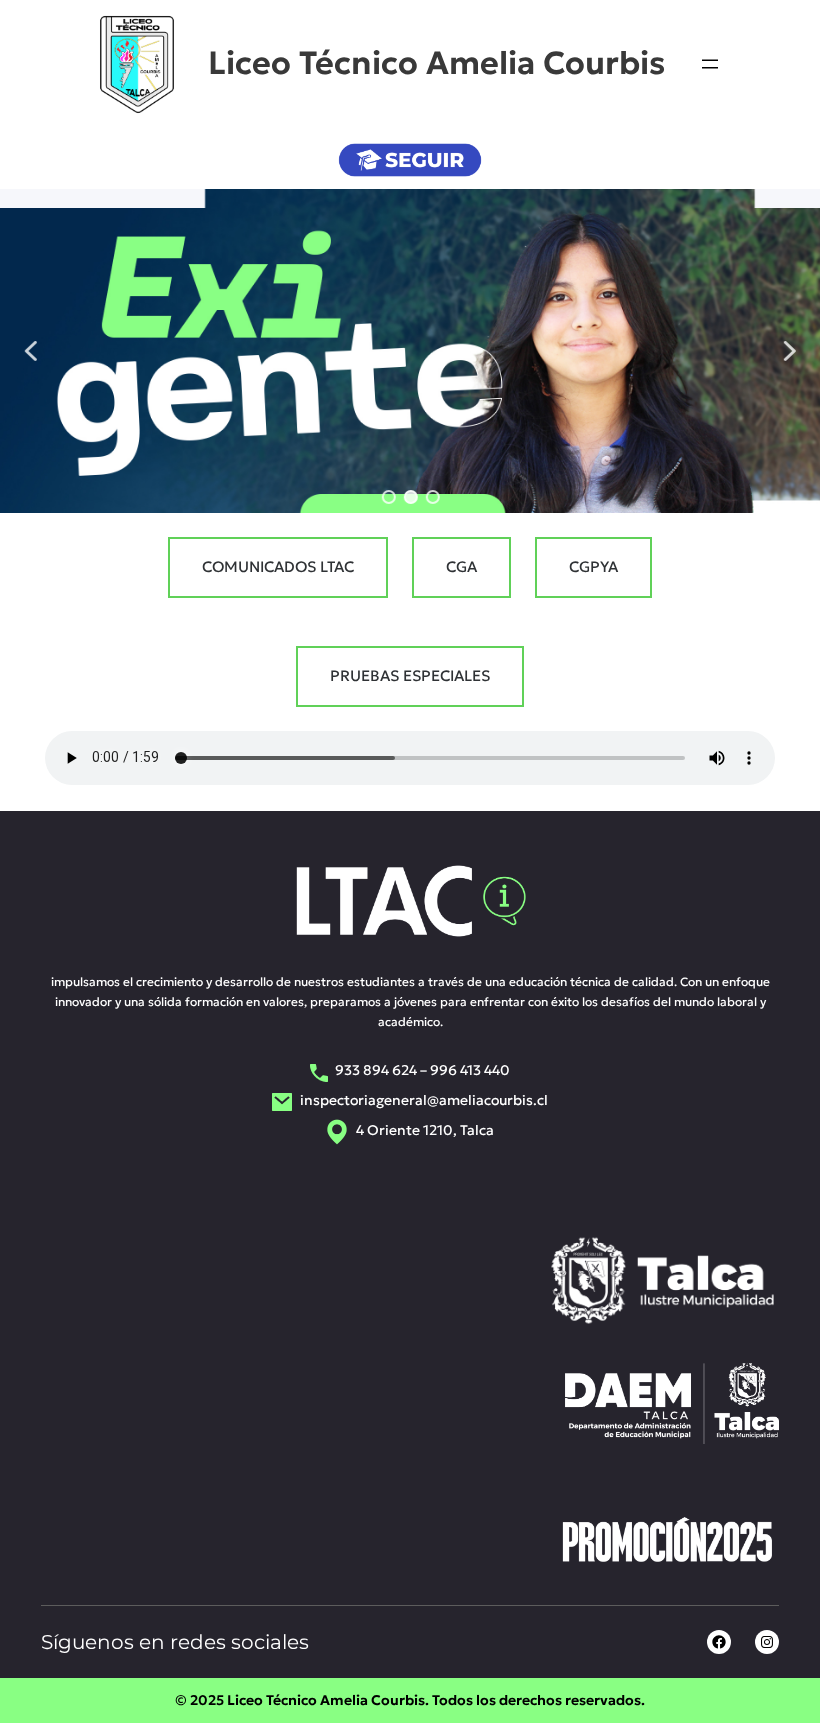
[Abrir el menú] (710, 64)
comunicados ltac (278, 566)
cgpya (593, 566)
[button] (31, 351)
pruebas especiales (410, 675)
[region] (410, 351)
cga (461, 566)
